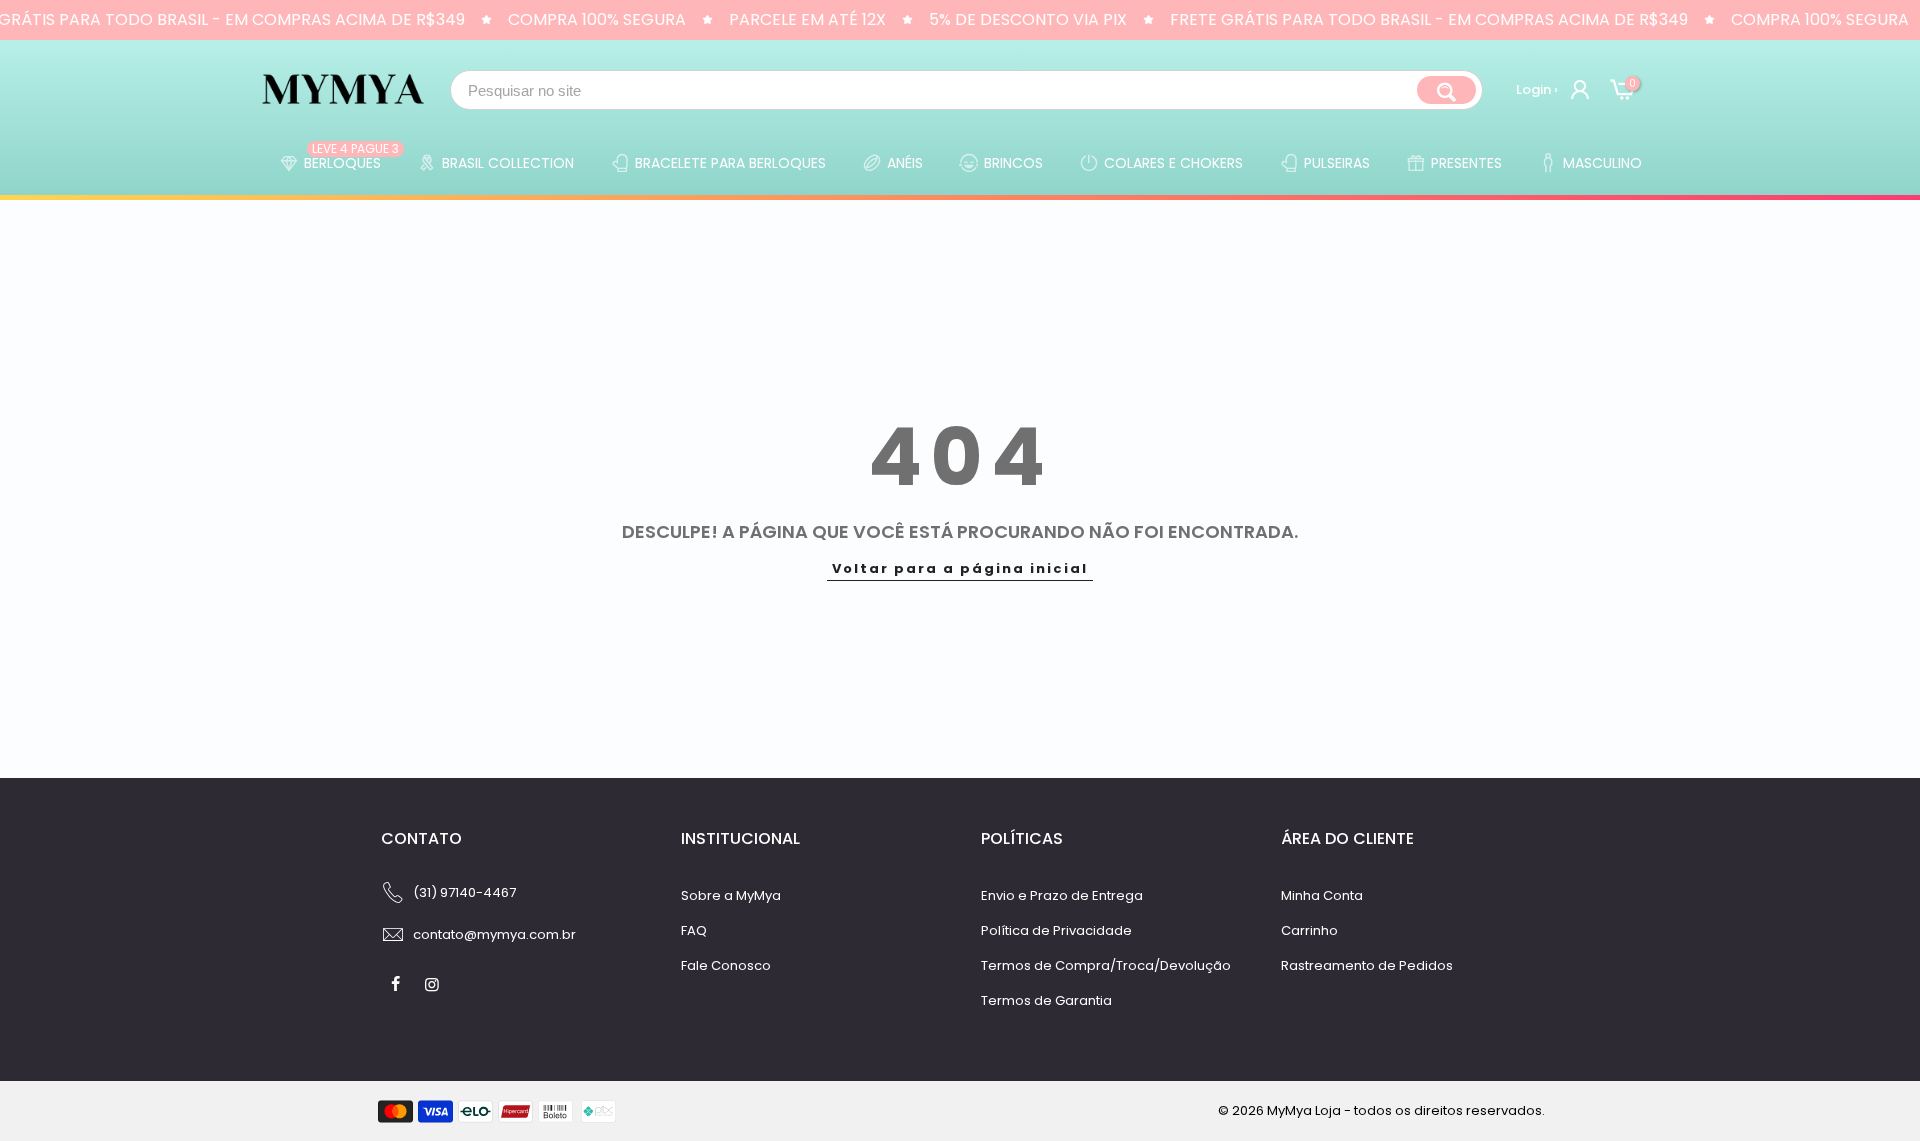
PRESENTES (1466, 163)
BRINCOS (1013, 163)
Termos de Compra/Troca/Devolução (1106, 965)
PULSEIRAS (1337, 163)
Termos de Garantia (1046, 1000)
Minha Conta (1322, 895)
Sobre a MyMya (731, 895)
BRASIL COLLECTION (508, 163)
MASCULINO (1602, 163)
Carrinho (1309, 930)
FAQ (694, 930)
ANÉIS (905, 163)
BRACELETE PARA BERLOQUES (730, 163)
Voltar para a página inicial (960, 568)
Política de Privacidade (1056, 930)
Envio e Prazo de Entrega (1062, 895)
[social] (398, 984)
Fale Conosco (726, 965)
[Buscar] (1446, 90)
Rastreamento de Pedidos (1367, 965)
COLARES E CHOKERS (1173, 163)
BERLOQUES (351, 158)
